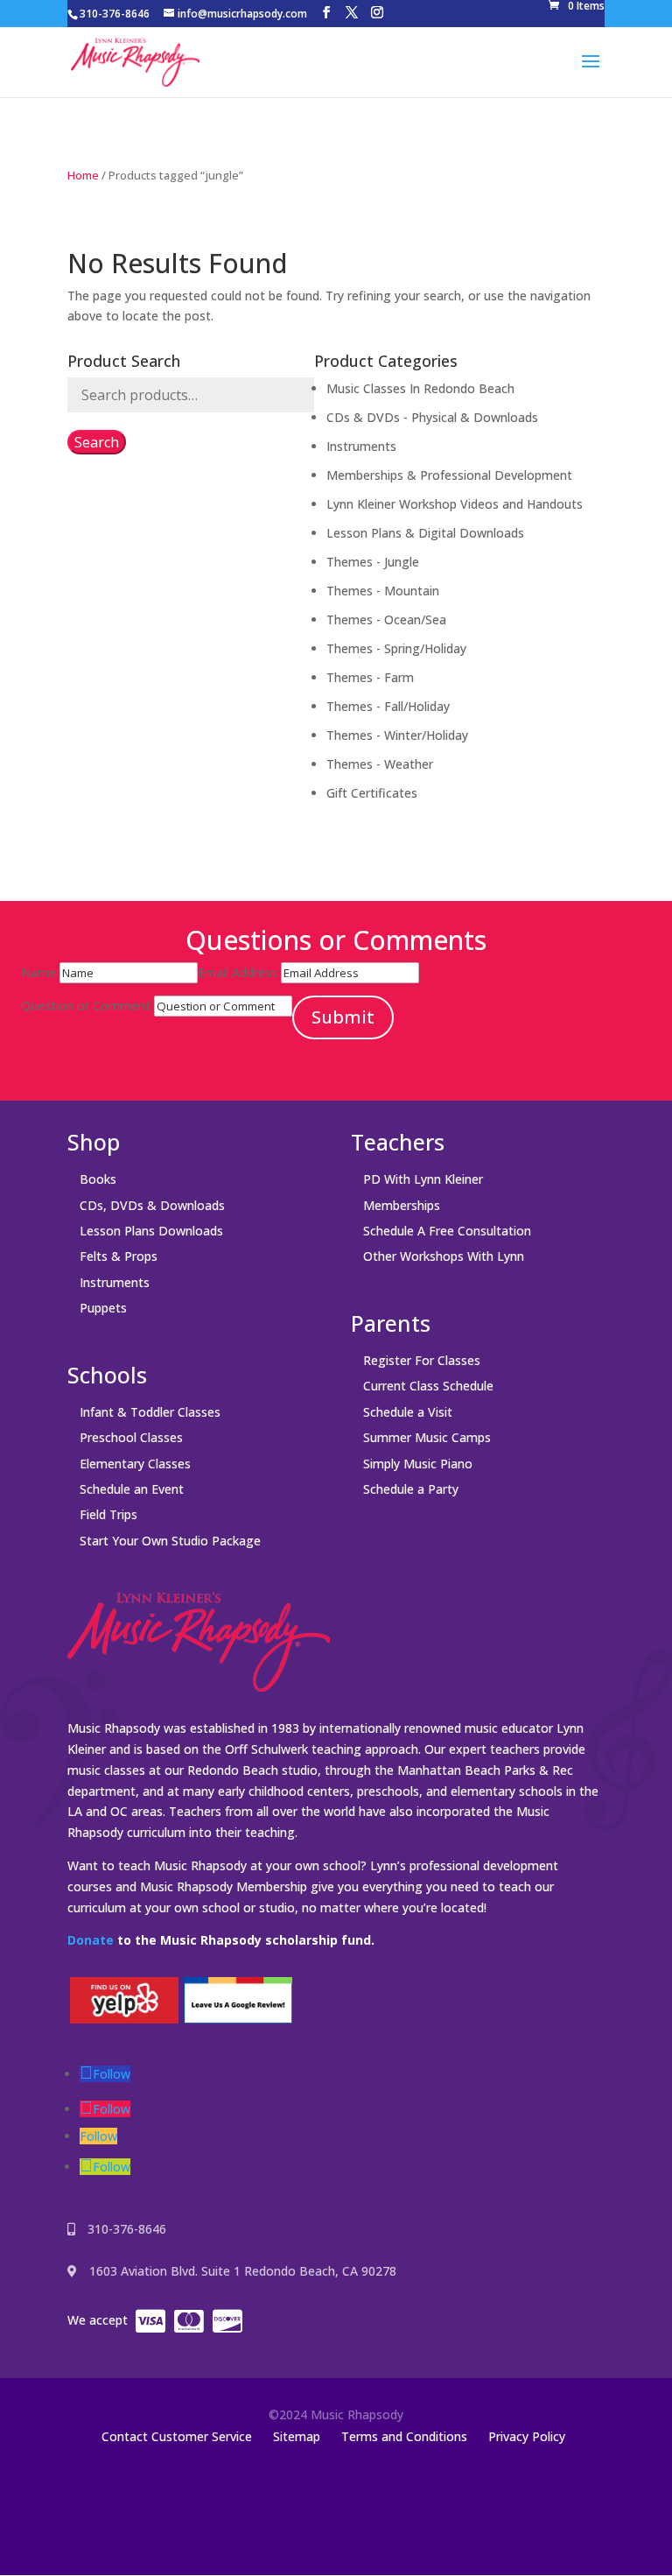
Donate (91, 1940)
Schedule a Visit (408, 1412)
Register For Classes (422, 1360)
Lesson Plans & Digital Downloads (425, 533)
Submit (343, 1017)
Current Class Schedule (428, 1386)
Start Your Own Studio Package (170, 1541)
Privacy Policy (527, 2436)
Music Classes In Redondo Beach (420, 388)
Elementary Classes (135, 1464)
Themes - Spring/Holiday (396, 648)
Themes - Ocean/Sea (386, 619)
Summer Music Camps (427, 1437)
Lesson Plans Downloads (151, 1231)
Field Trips (108, 1514)
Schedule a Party (411, 1489)
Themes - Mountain (383, 591)
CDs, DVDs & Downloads (152, 1205)
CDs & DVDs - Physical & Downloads (432, 417)
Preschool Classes (131, 1437)
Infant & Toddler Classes (150, 1412)
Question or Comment (86, 1006)
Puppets (103, 1308)
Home (83, 175)
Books (98, 1179)
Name (38, 972)
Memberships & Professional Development (449, 475)
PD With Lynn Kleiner (423, 1179)
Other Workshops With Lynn (444, 1256)
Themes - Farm (370, 677)
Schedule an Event (132, 1489)
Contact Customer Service (177, 2436)
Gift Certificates (372, 793)
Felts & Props (119, 1256)
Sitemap (297, 2436)
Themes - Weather (380, 764)
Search (97, 442)
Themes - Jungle (373, 562)
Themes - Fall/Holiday (388, 706)
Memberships (402, 1205)
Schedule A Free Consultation (447, 1231)
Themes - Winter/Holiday (397, 735)
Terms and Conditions (404, 2436)
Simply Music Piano (418, 1464)
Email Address (238, 972)
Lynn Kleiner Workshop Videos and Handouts (455, 504)
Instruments (361, 446)
